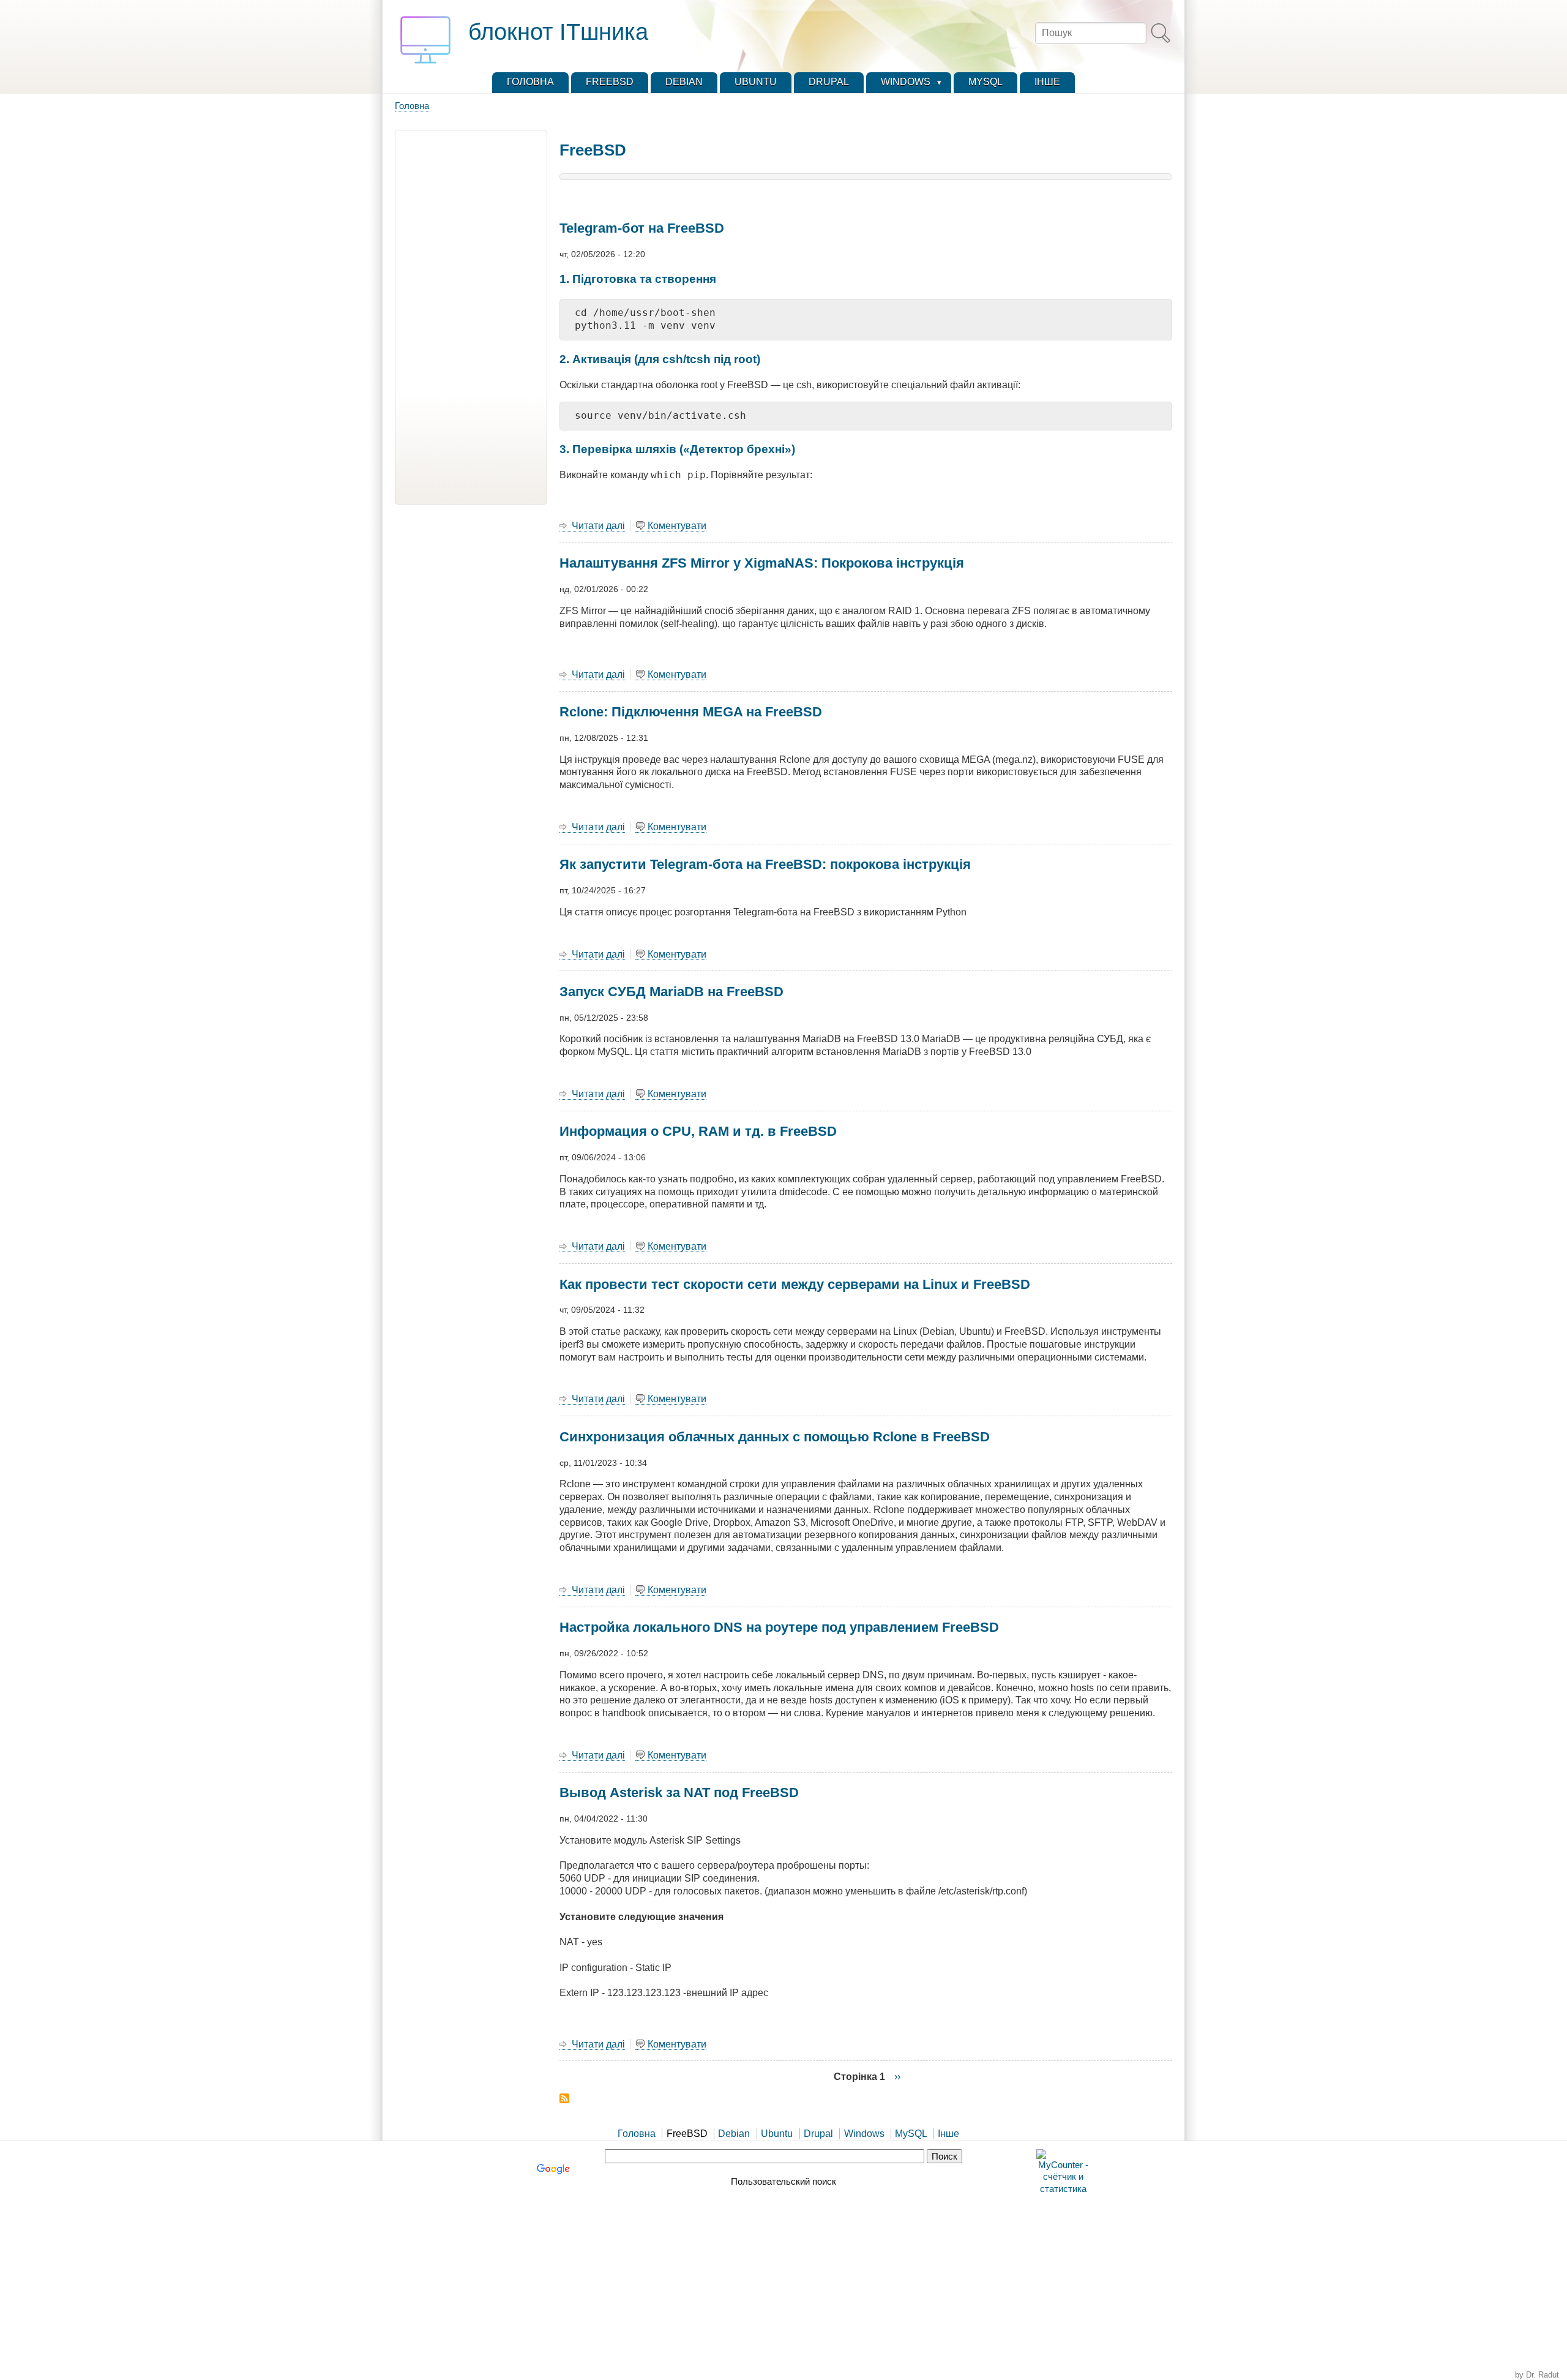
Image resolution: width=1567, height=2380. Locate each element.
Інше (948, 2134)
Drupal (818, 2134)
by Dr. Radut (1537, 2375)
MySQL (911, 2134)
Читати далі (598, 526)
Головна (412, 106)
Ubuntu (777, 2134)
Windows (864, 2134)
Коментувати (677, 526)
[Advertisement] (471, 317)
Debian (734, 2134)
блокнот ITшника (558, 32)
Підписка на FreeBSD (564, 2098)
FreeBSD (687, 2134)
